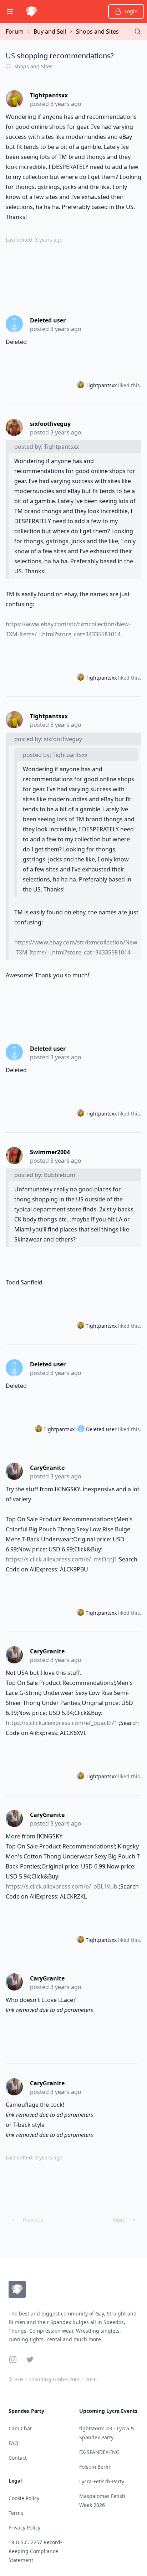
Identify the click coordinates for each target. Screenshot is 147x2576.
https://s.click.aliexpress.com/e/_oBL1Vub (62, 1886)
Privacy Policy (24, 2528)
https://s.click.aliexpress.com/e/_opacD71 (62, 1723)
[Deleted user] (15, 324)
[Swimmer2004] (15, 1156)
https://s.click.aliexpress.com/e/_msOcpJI (61, 1559)
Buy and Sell (50, 31)
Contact (18, 2458)
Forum (15, 31)
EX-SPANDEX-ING (99, 2452)
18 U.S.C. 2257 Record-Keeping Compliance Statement (35, 2551)
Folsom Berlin (95, 2467)
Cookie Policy (24, 2498)
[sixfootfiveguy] (15, 427)
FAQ (13, 2443)
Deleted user (48, 320)
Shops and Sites (97, 31)
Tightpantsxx (49, 95)
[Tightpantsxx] (15, 99)
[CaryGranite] (15, 1471)
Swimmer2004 (50, 1152)
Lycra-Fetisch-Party (102, 2481)
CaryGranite (47, 1468)
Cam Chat (20, 2428)
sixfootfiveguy (50, 424)
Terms (16, 2513)
